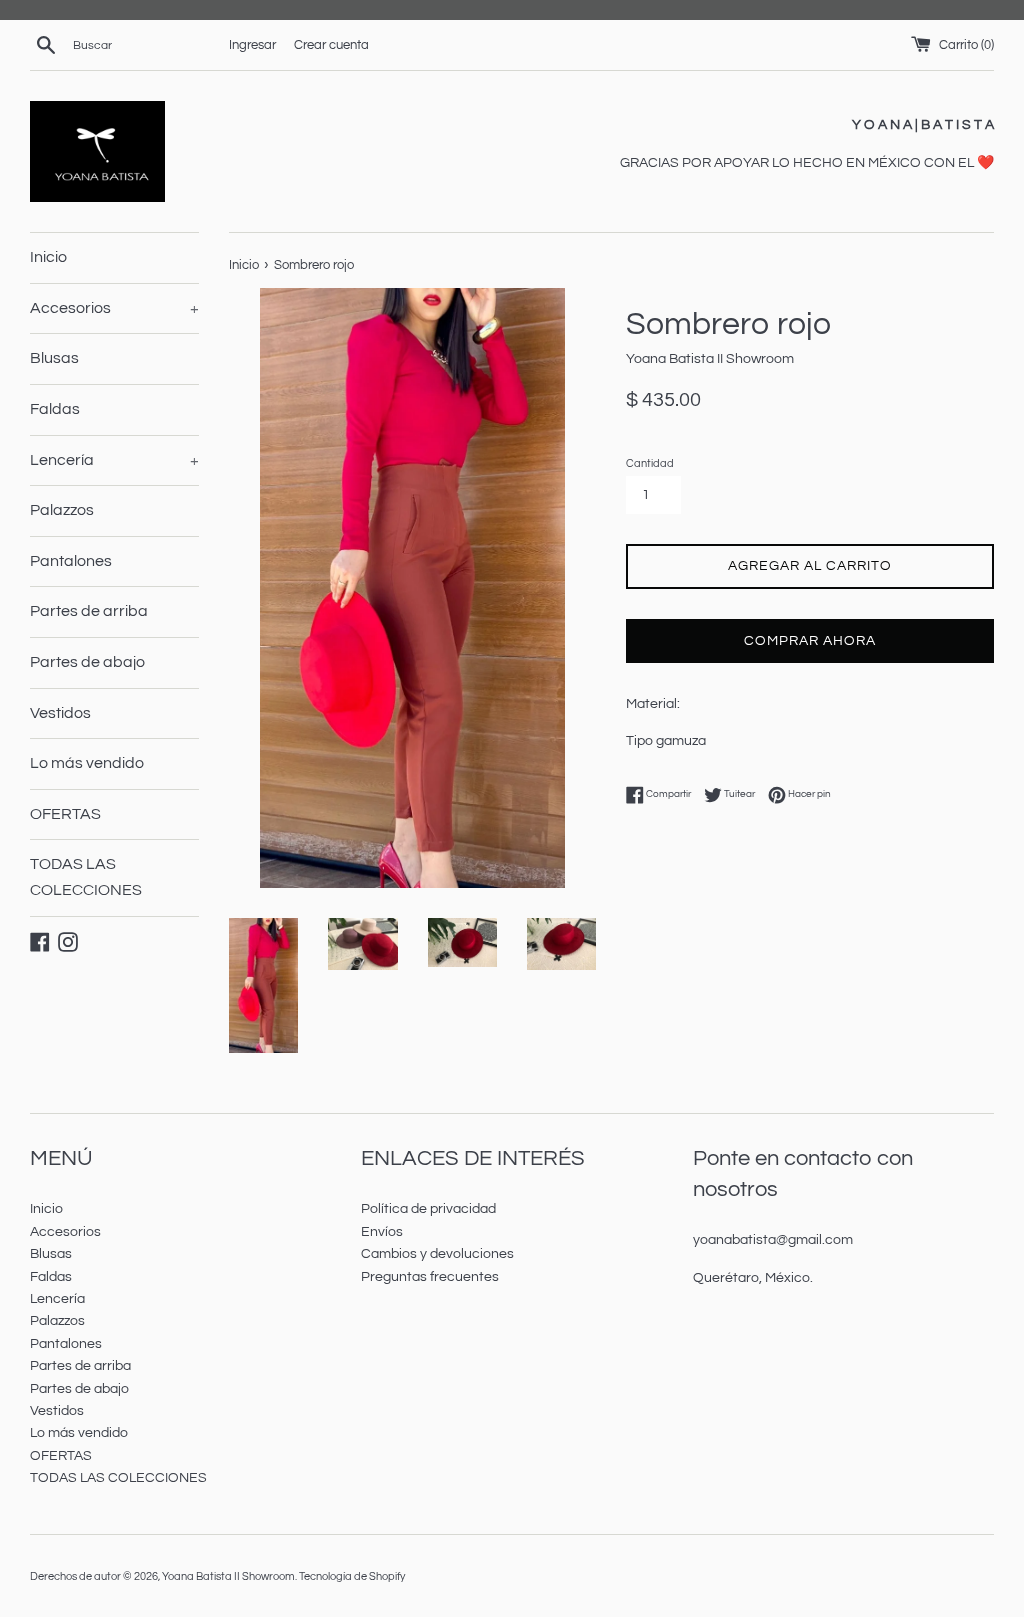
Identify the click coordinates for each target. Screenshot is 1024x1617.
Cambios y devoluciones (437, 1254)
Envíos (382, 1232)
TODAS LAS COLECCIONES (86, 877)
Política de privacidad (428, 1209)
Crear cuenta (331, 45)
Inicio (48, 257)
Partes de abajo (87, 662)
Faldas (55, 409)
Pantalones (71, 561)
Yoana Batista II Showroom (228, 1576)
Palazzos (62, 510)
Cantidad (650, 463)
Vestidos (60, 713)
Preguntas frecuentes (430, 1277)
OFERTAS (65, 814)
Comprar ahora (810, 641)
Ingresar (252, 45)
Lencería (114, 460)
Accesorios (114, 308)
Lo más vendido (87, 763)
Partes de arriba (89, 611)
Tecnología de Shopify (352, 1576)
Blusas (54, 358)
